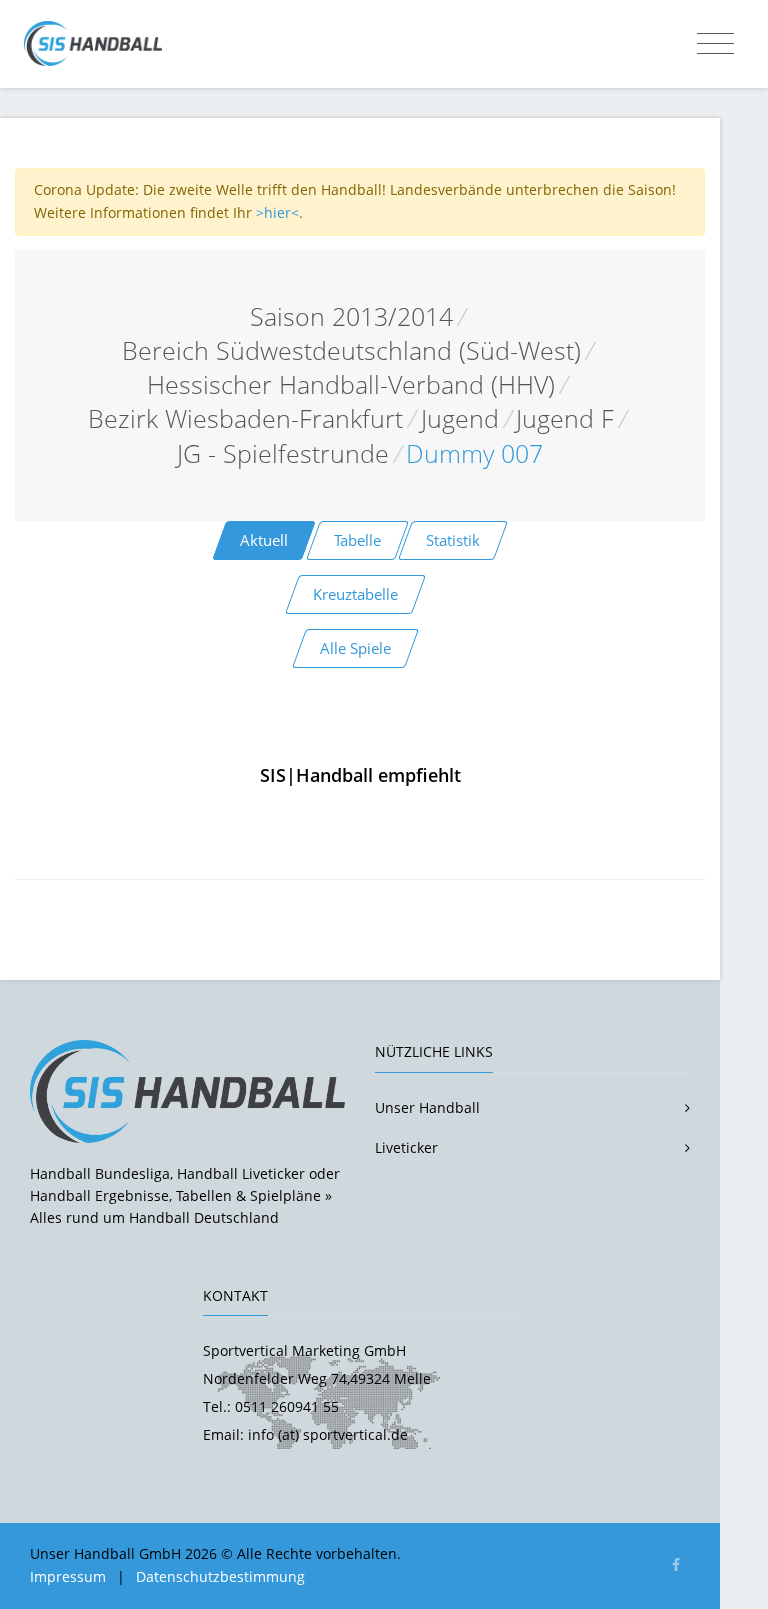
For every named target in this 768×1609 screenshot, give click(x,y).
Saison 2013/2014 (351, 316)
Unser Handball (427, 1107)
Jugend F (565, 418)
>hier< (277, 212)
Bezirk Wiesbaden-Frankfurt (245, 418)
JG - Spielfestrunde (283, 453)
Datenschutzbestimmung (220, 1576)
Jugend (460, 418)
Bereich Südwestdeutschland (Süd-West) (351, 350)
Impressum (68, 1576)
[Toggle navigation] (715, 44)
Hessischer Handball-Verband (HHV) (351, 384)
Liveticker (406, 1147)
